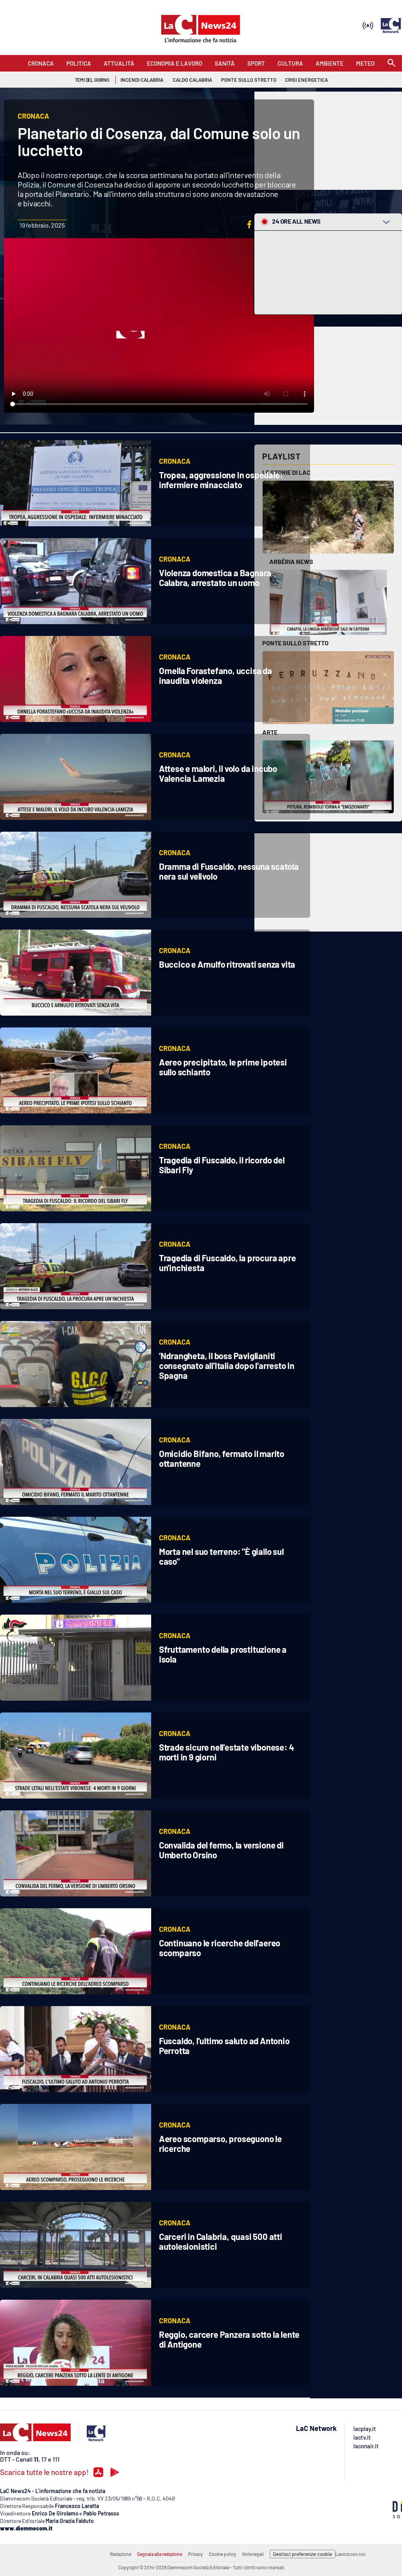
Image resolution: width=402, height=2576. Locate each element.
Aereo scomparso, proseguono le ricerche (220, 2143)
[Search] (391, 63)
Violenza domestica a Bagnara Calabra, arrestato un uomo (215, 578)
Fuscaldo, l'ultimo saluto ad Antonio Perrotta (224, 2046)
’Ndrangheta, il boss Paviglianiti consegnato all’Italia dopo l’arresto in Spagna (227, 1365)
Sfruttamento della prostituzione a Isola (223, 1654)
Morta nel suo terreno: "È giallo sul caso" (221, 1556)
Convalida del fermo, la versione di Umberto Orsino (221, 1850)
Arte (270, 732)
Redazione (121, 2554)
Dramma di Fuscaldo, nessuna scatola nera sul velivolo (229, 871)
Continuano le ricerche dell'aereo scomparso (220, 1948)
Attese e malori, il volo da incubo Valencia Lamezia (218, 773)
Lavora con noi (350, 2554)
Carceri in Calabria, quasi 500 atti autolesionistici (221, 2241)
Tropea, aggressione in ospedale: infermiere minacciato (221, 480)
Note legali (253, 2554)
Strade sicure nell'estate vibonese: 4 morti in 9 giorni (227, 1752)
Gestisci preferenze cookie (302, 2554)
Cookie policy (223, 2554)
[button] (249, 224)
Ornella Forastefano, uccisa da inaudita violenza (216, 675)
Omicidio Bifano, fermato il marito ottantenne (222, 1458)
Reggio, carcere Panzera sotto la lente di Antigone (229, 2339)
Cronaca (175, 461)
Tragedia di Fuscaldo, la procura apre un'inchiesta (227, 1263)
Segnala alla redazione (160, 2554)
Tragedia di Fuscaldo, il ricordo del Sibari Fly (222, 1165)
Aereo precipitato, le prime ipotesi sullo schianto (223, 1067)
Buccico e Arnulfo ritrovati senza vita (227, 964)
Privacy (196, 2554)
